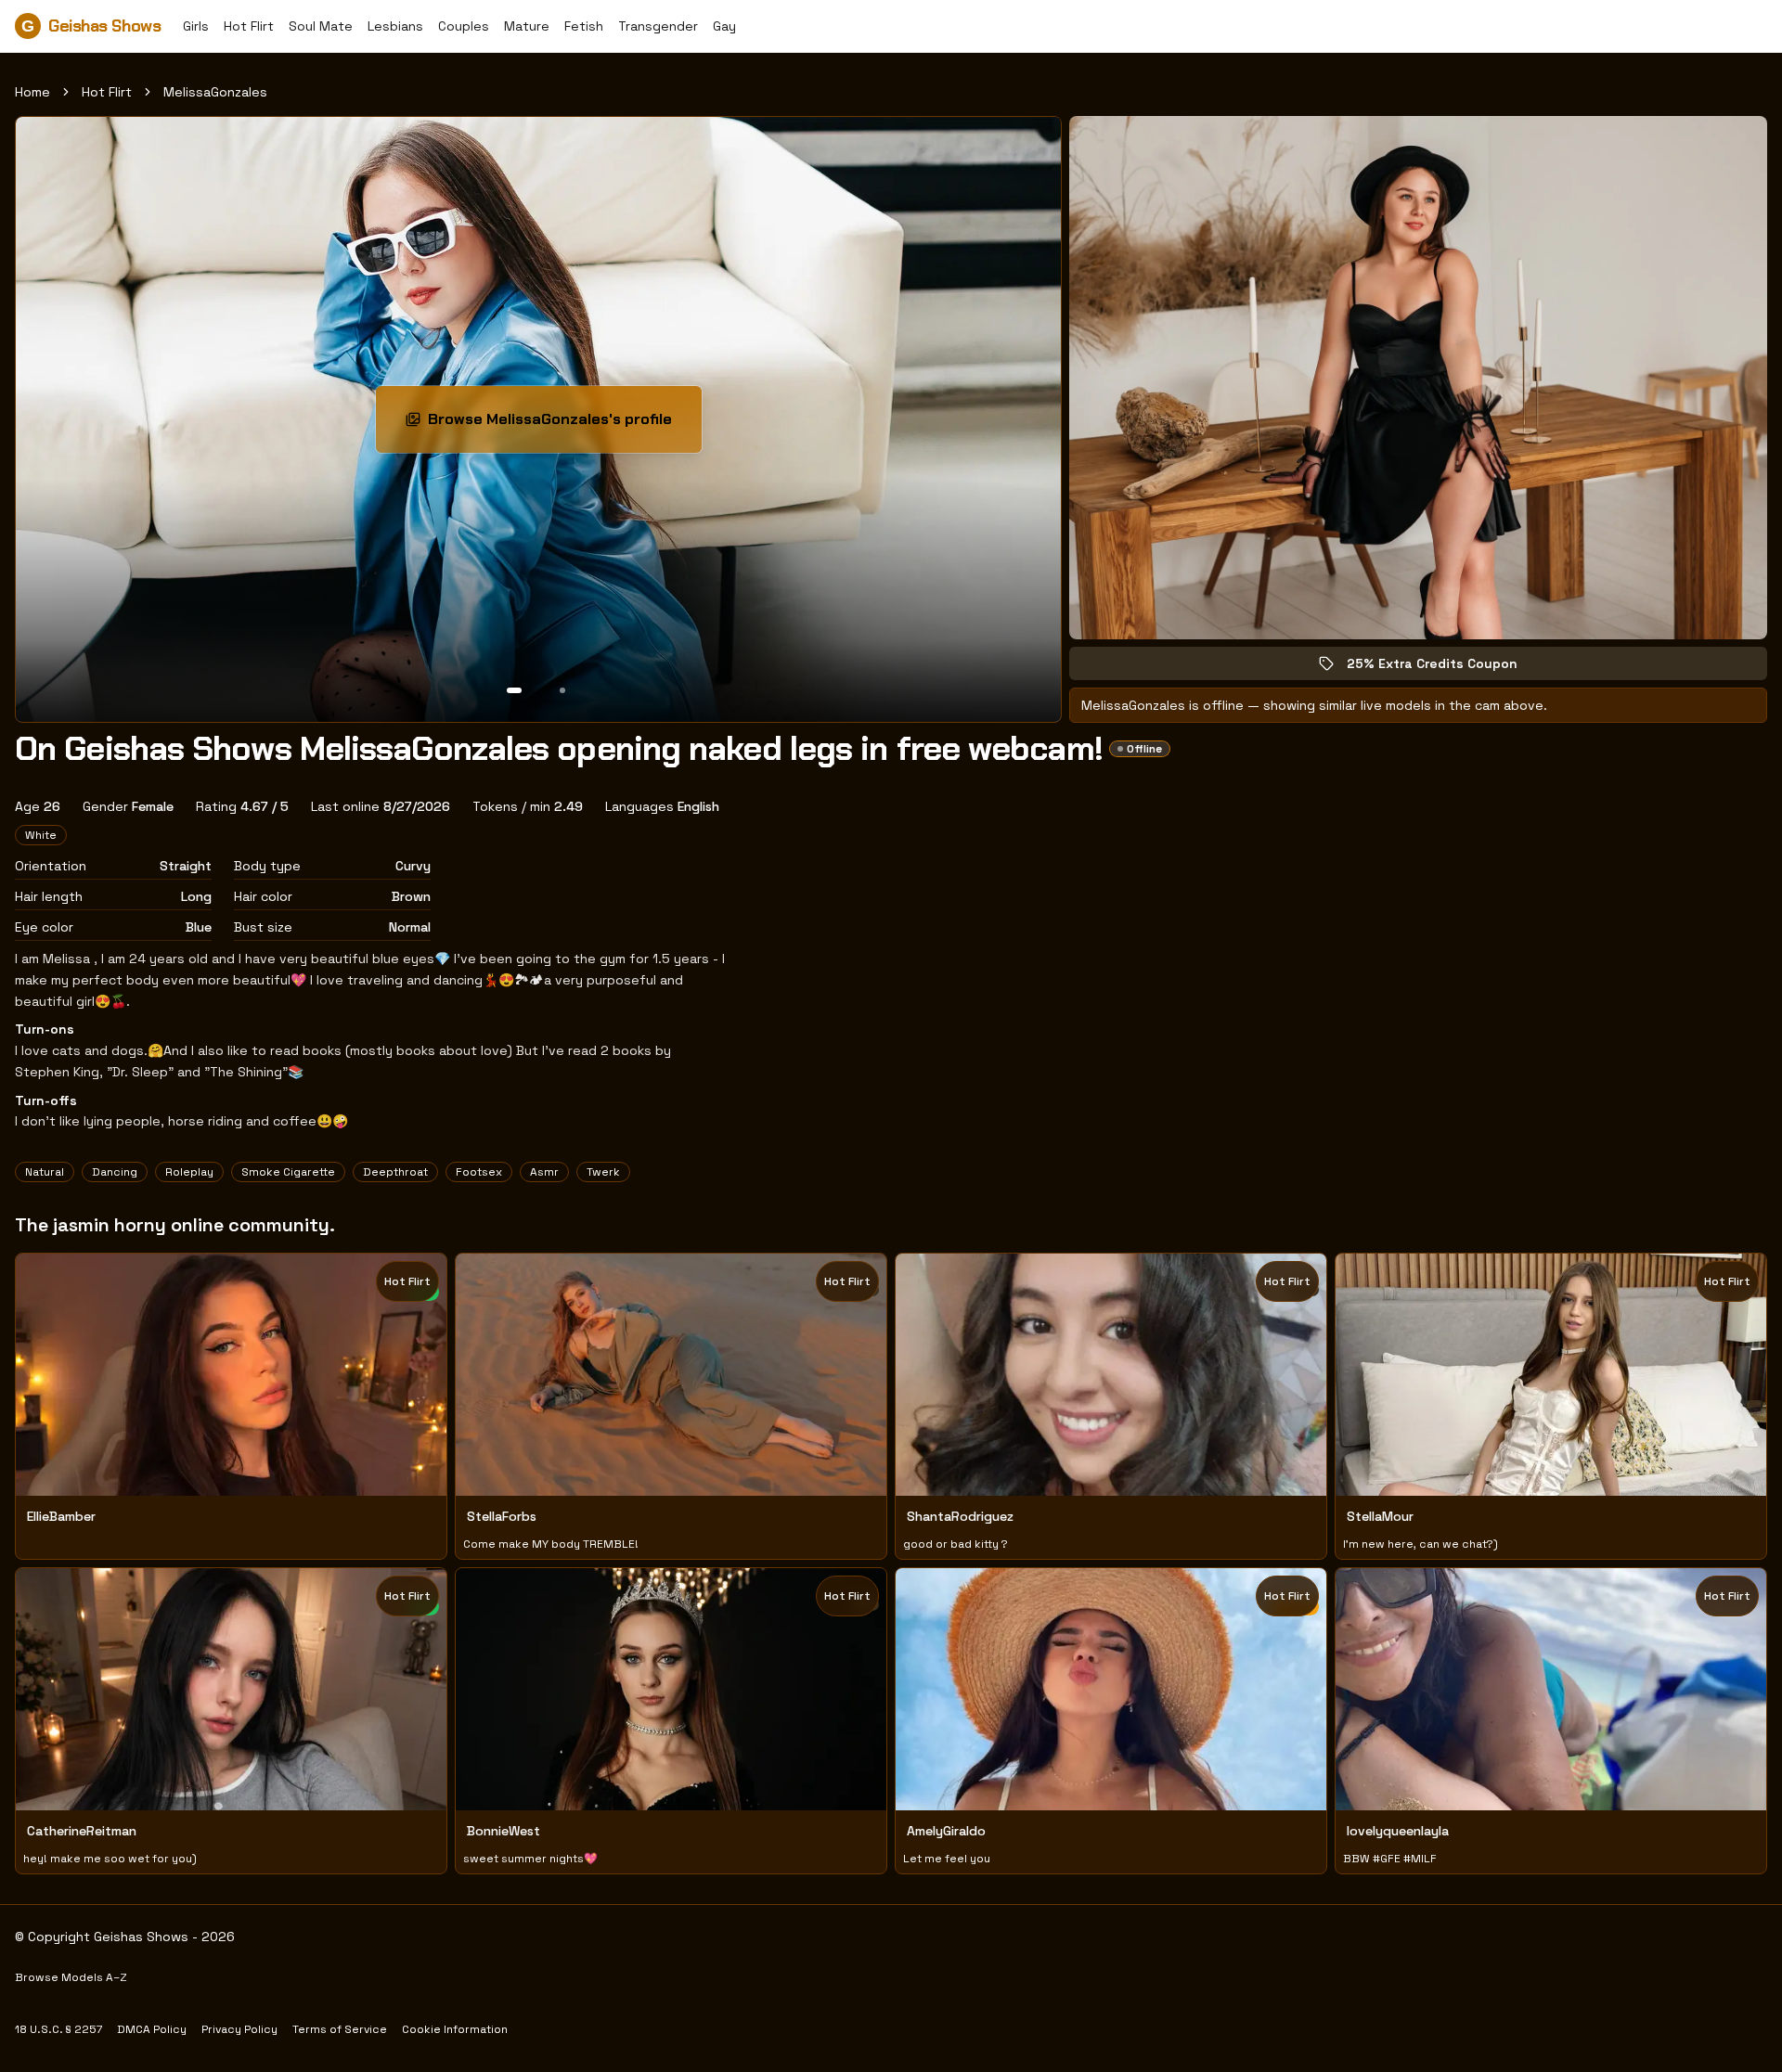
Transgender (658, 26)
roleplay (189, 1172)
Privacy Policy (239, 2029)
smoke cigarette (288, 1172)
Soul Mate (321, 26)
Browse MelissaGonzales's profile (551, 425)
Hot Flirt (249, 26)
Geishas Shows (91, 26)
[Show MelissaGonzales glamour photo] (562, 690)
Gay (724, 26)
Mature (527, 26)
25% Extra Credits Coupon (1445, 668)
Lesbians (395, 26)
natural (45, 1172)
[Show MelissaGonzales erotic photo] (514, 690)
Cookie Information (455, 2029)
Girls (196, 26)
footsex (479, 1172)
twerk (603, 1172)
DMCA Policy (152, 2029)
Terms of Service (340, 2029)
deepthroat (395, 1172)
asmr (544, 1172)
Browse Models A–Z (71, 1977)
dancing (115, 1172)
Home (32, 92)
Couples (464, 26)
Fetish (584, 26)
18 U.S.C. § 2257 (58, 2029)
